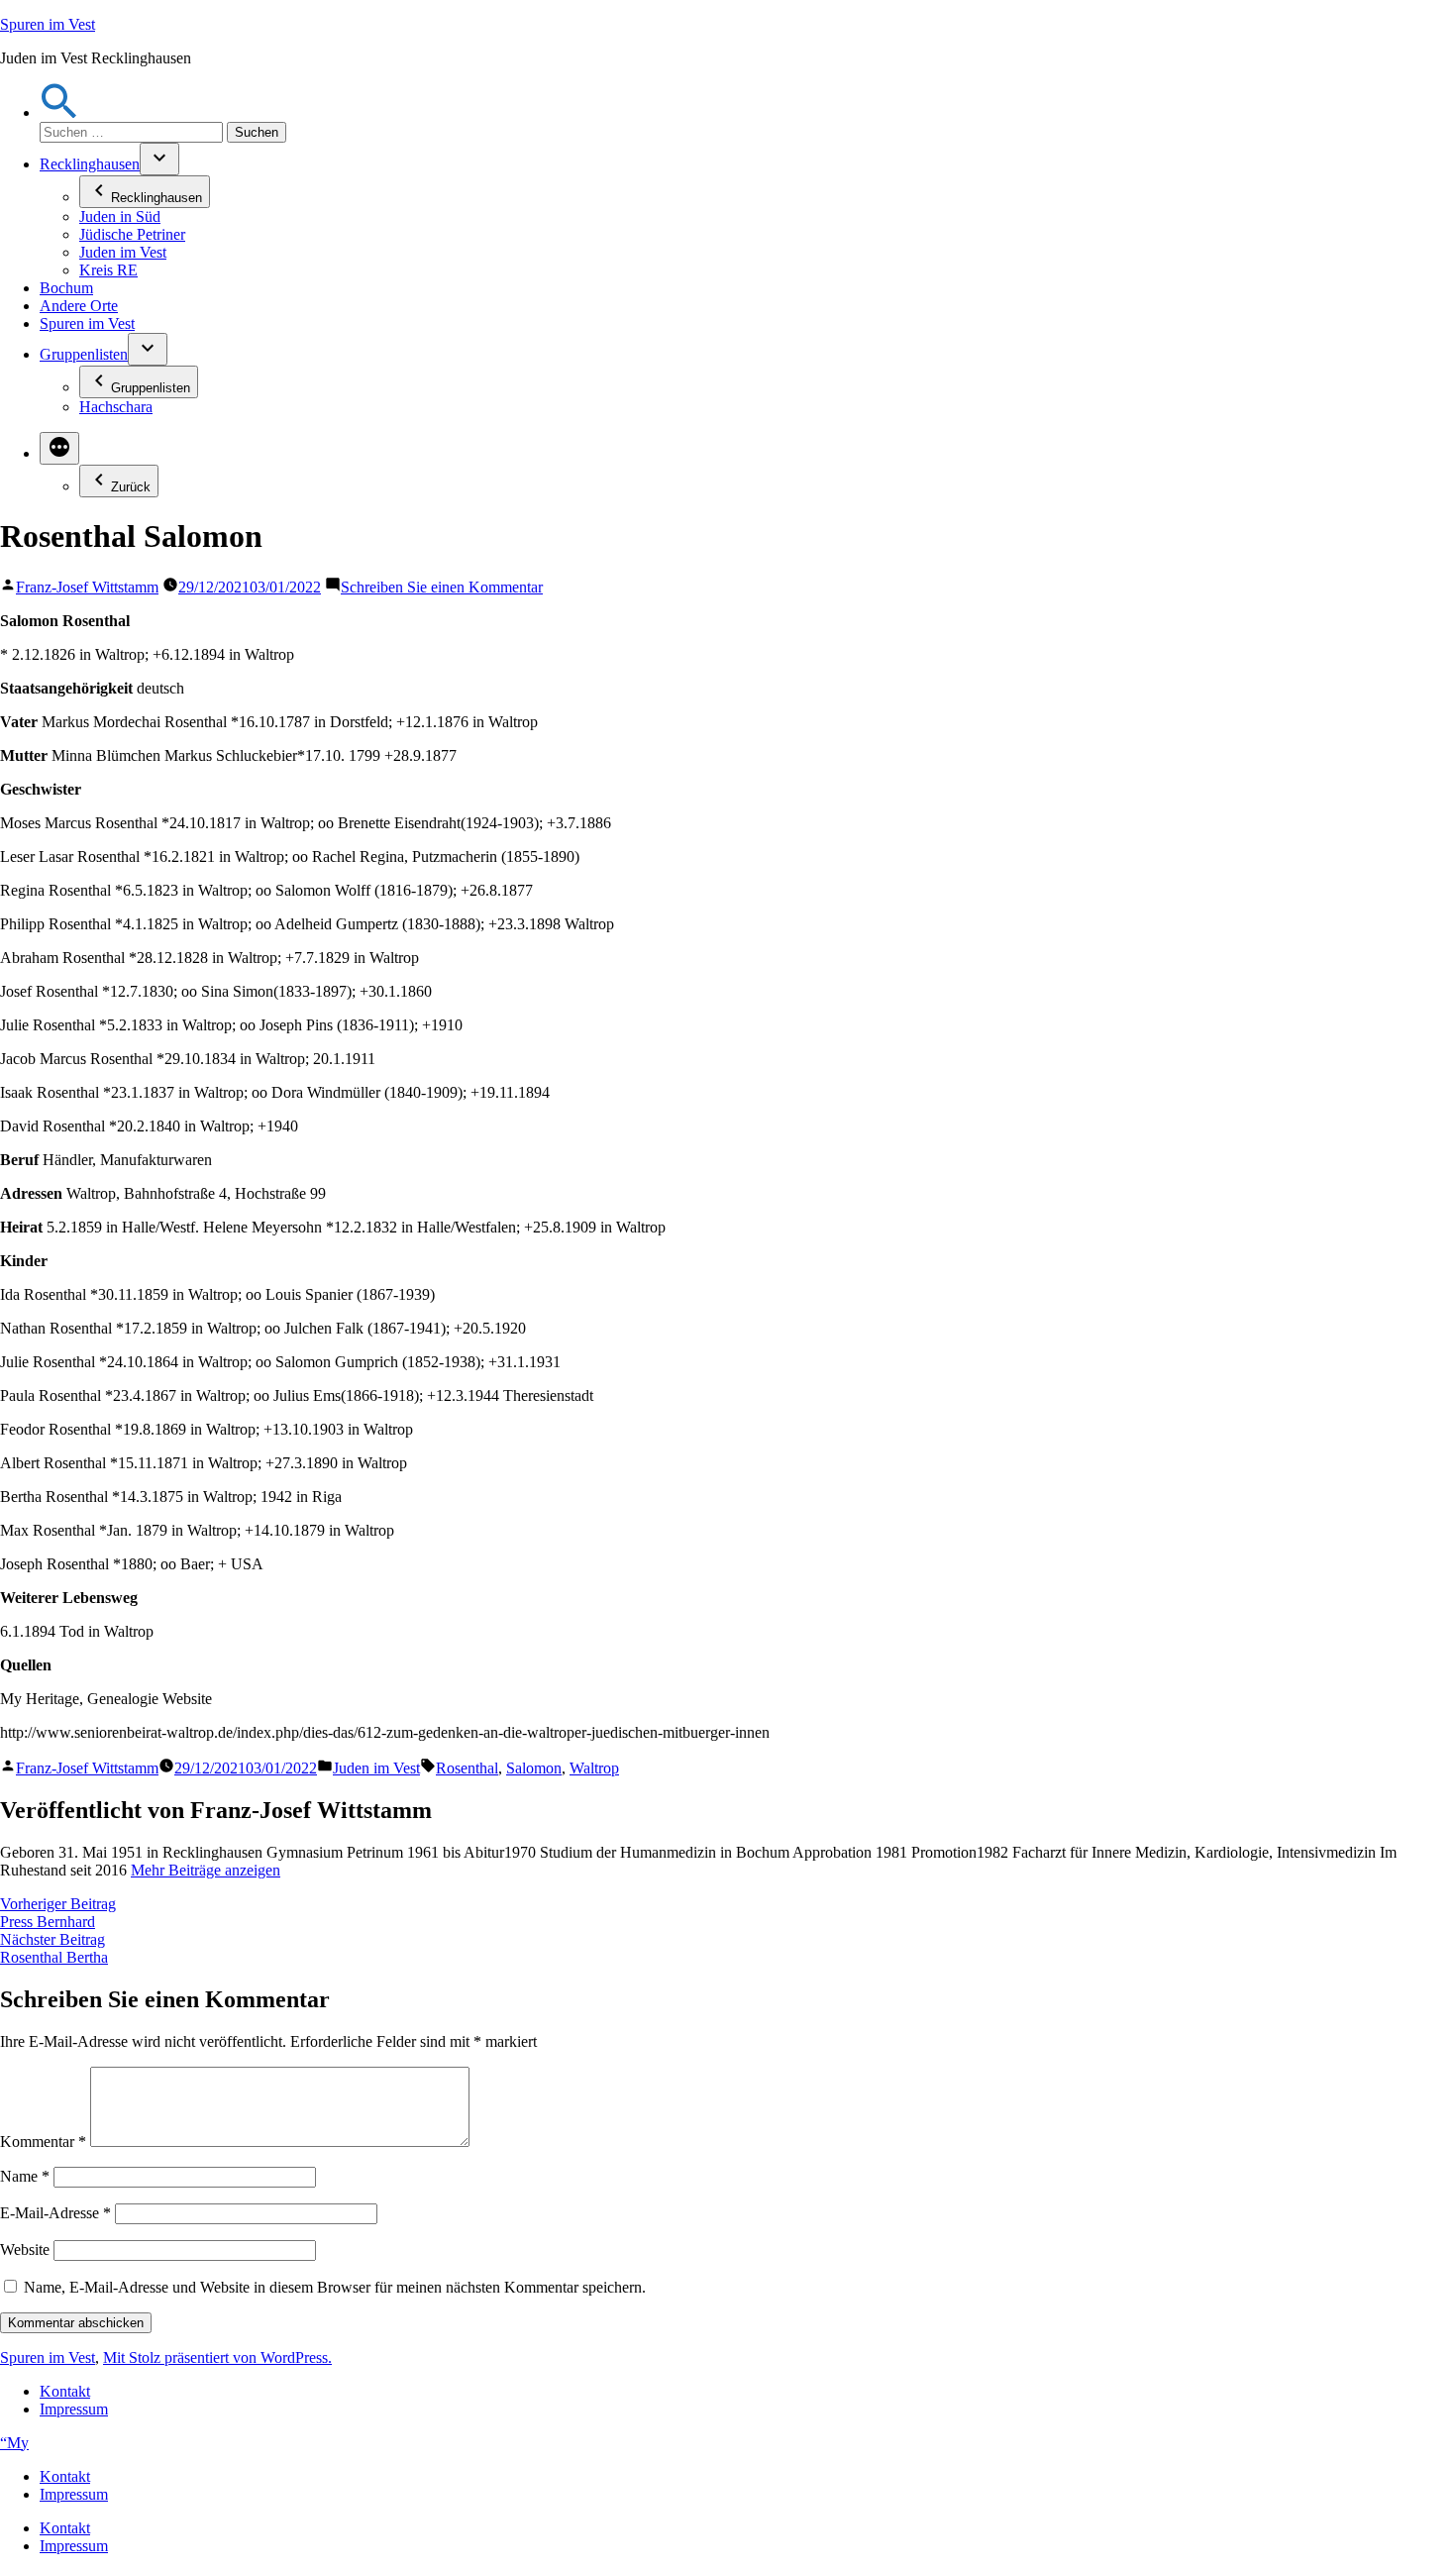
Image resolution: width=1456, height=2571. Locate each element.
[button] (59, 112)
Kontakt (65, 2391)
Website (25, 2250)
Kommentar (43, 2142)
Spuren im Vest (48, 24)
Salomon (534, 1768)
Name (25, 2176)
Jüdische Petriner (132, 234)
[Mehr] (59, 448)
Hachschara (116, 407)
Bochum (66, 288)
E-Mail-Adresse (55, 2213)
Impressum (74, 2409)
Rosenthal (467, 1768)
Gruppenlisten (84, 354)
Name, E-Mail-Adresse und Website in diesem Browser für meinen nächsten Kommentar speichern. (335, 2287)
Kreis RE (108, 270)
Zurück (131, 487)
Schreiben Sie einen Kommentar (442, 587)
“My (14, 2443)
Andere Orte (79, 306)
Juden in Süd (120, 216)
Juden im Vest (123, 252)
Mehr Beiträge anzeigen (206, 1870)
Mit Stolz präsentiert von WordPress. (217, 2357)
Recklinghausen (90, 164)
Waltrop (594, 1768)
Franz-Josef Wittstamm (87, 587)
